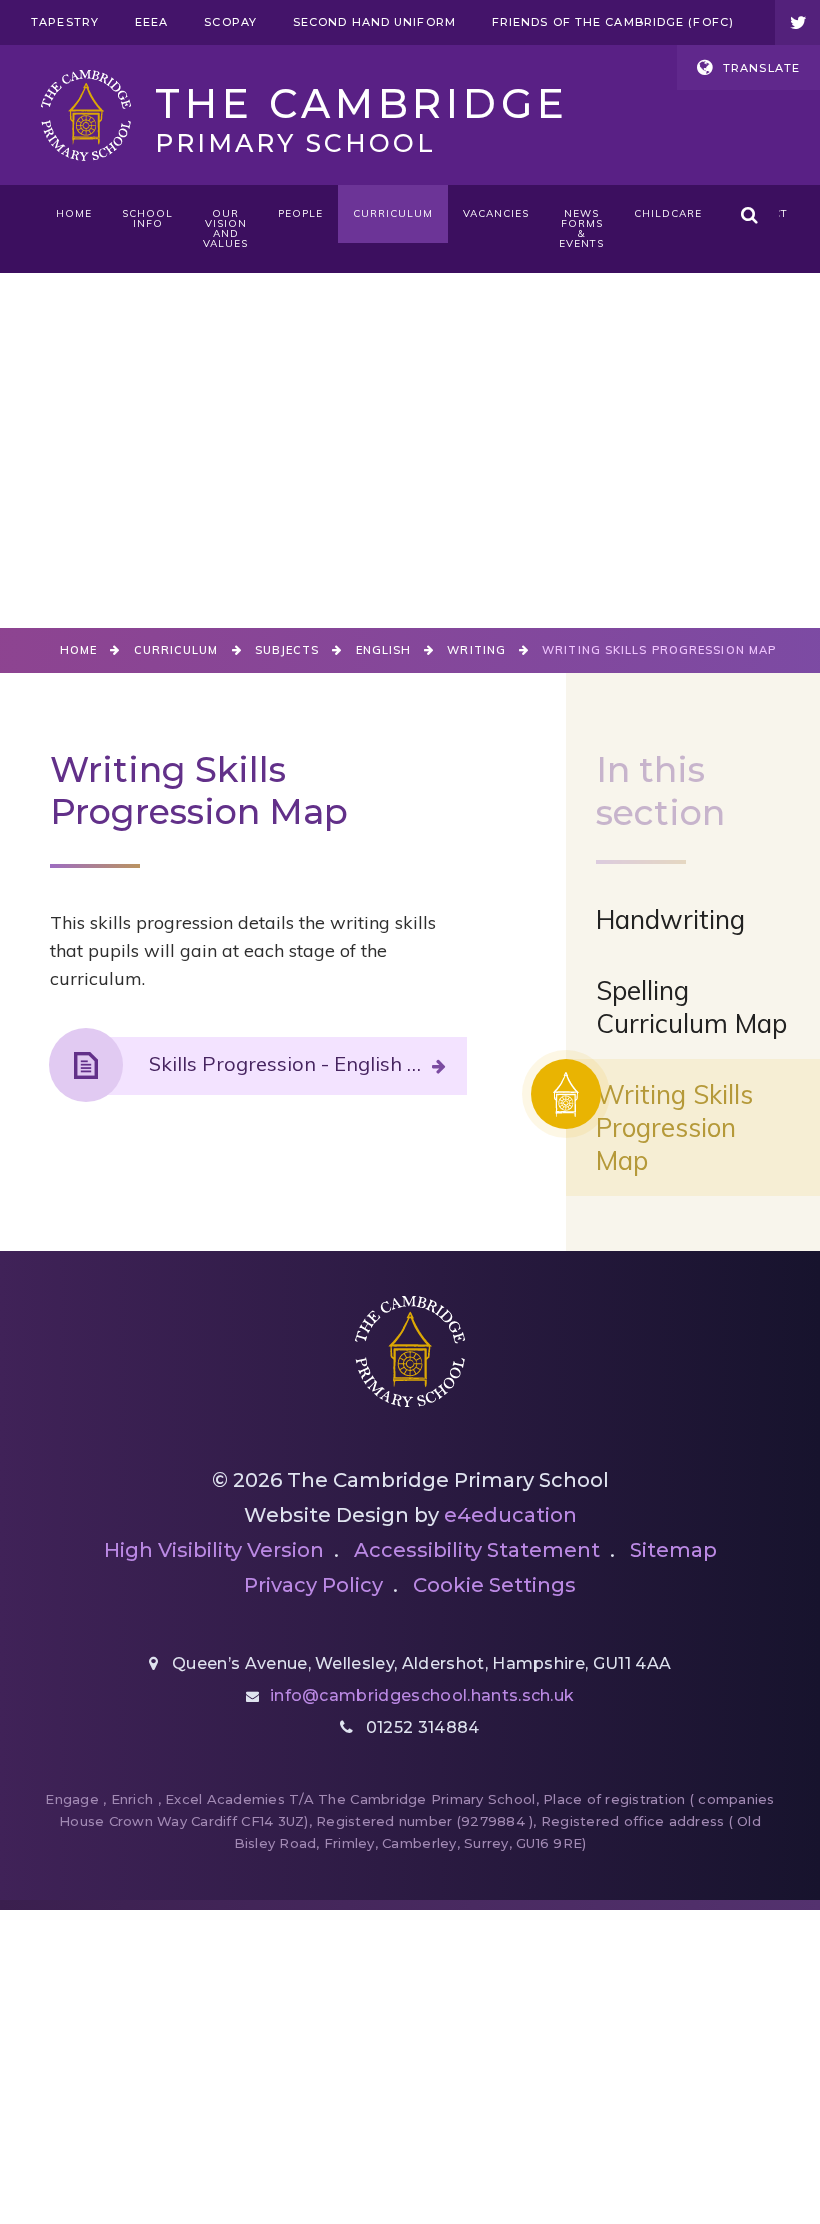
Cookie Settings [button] (494, 1585)
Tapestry (65, 22)
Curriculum (176, 650)
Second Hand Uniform (374, 22)
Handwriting (670, 919)
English (384, 650)
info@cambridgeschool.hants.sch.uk (422, 1695)
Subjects (287, 650)
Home (78, 650)
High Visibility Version (214, 1550)
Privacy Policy (313, 1585)
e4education (510, 1515)
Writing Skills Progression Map (659, 650)
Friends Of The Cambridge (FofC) (613, 22)
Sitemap (673, 1550)
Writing (476, 650)
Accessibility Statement (477, 1550)
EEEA (151, 22)
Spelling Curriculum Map (691, 1007)
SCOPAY (230, 22)
